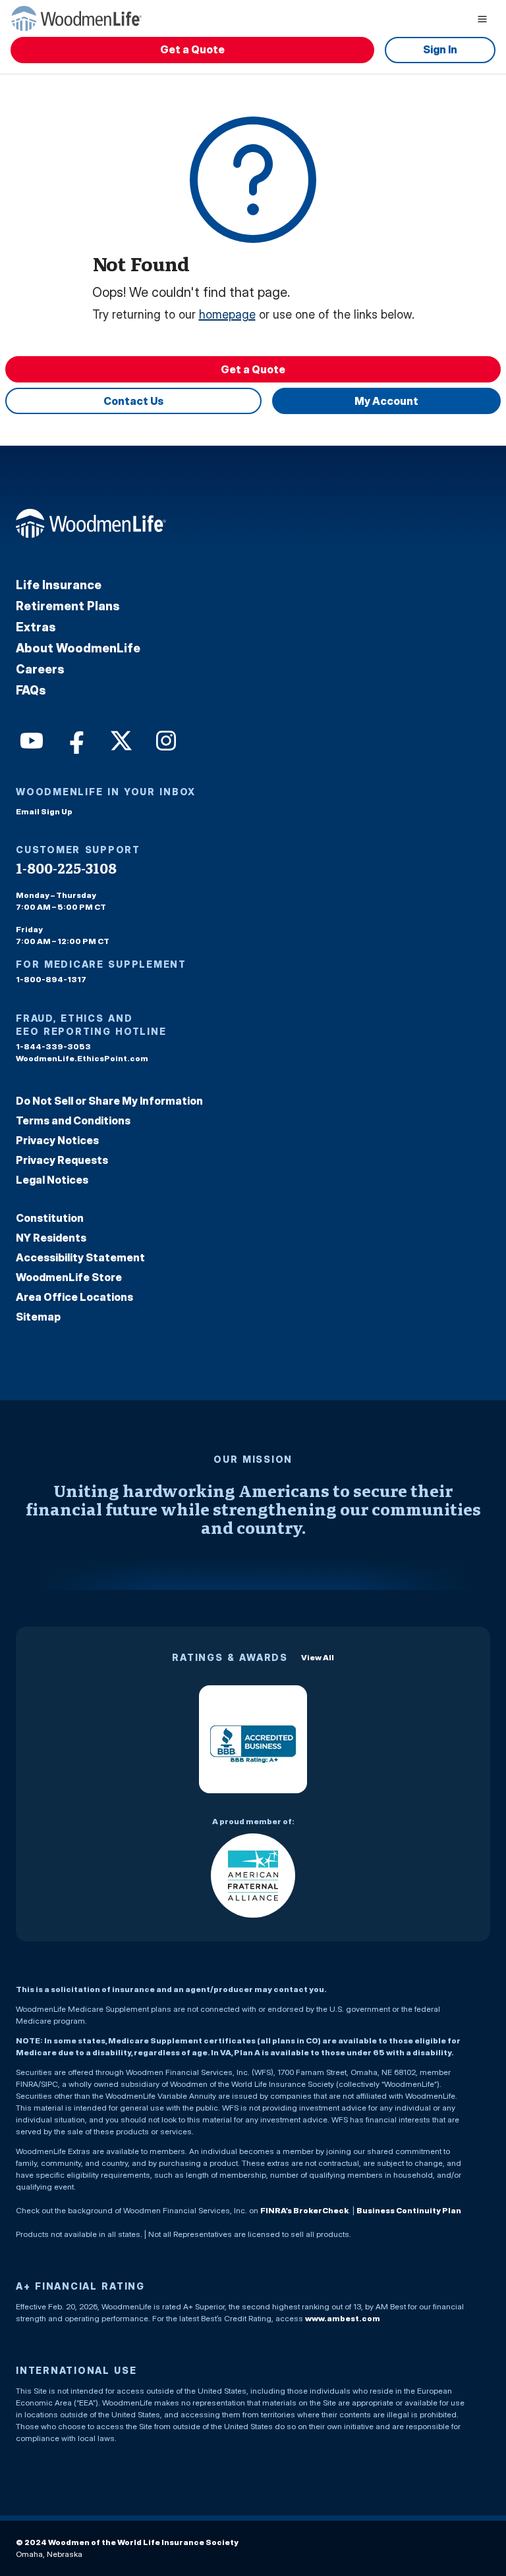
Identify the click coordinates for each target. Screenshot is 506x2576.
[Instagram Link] (165, 739)
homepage (227, 314)
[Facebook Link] (75, 739)
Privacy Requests (62, 1160)
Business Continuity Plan (409, 2210)
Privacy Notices (57, 1140)
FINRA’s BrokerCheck (304, 2210)
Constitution (50, 1218)
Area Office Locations (74, 1297)
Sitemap (38, 1317)
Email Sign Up (44, 811)
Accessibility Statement (80, 1257)
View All (318, 1657)
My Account (386, 401)
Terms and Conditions (73, 1120)
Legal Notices (52, 1180)
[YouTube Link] (30, 739)
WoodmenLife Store (69, 1277)
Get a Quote (192, 49)
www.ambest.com (343, 2318)
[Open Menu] (482, 18)
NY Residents (51, 1238)
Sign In (440, 49)
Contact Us (133, 401)
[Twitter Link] (120, 739)
